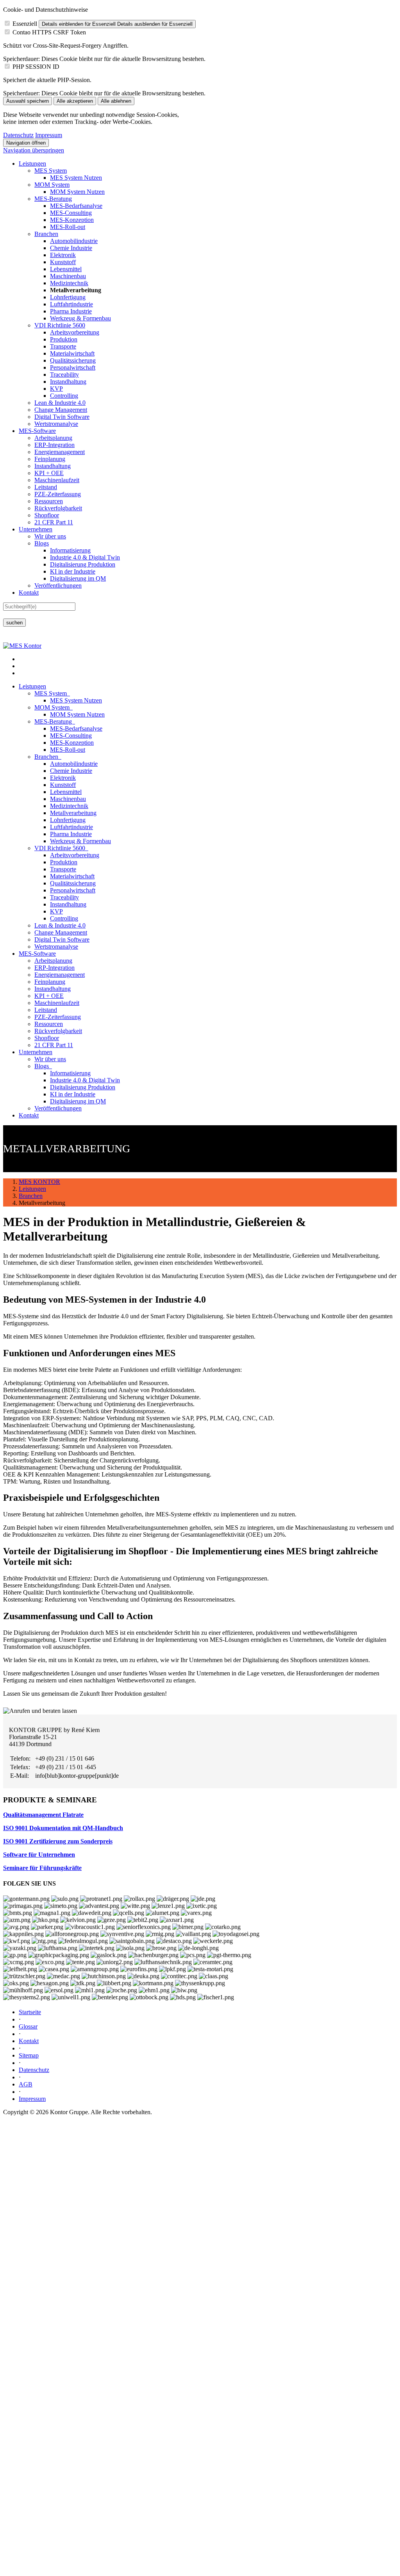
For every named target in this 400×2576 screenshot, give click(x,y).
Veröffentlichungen (58, 585)
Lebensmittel (66, 269)
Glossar (28, 2026)
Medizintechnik (69, 283)
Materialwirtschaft (72, 353)
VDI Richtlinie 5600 (60, 325)
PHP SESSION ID (36, 67)
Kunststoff (63, 262)
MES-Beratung (53, 199)
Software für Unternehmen (39, 1855)
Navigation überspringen (34, 150)
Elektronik (63, 255)
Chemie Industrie (71, 248)
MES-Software (37, 431)
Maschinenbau (68, 276)
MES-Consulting (71, 213)
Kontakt (29, 593)
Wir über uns (50, 536)
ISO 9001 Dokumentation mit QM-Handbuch (63, 1828)
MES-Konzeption (72, 220)
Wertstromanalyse (56, 424)
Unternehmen (36, 529)
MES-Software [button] (37, 954)
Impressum (49, 135)
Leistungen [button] (32, 686)
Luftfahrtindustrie (71, 304)
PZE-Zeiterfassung (58, 494)
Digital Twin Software (62, 417)
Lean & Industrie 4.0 (60, 403)
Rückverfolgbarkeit (58, 508)
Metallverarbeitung (73, 813)
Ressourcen (49, 501)
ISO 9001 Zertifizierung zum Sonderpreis (58, 1841)
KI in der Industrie (73, 571)
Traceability (64, 375)
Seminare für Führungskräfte (42, 1868)
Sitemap (29, 2055)
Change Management (61, 410)
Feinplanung (50, 459)
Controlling (64, 396)
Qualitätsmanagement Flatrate (43, 1815)
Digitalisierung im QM (78, 578)
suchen (14, 623)
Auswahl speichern (28, 101)
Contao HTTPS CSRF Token (49, 32)
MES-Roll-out (68, 227)
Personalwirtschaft (73, 367)
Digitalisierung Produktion (83, 564)
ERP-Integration (54, 445)
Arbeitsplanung (53, 438)
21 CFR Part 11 (54, 522)
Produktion (64, 339)
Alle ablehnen (116, 101)
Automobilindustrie (74, 241)
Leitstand (46, 487)
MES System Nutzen (76, 178)
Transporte (63, 346)
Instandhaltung (68, 382)
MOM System (52, 185)
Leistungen (32, 164)
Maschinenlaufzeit (57, 480)
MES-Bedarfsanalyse (76, 206)
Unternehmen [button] (36, 1052)
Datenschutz (18, 135)
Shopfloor (47, 515)
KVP (56, 389)
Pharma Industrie (71, 311)
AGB (26, 2084)
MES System (51, 171)
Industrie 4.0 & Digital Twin (85, 557)
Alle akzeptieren (75, 101)
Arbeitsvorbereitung (75, 332)
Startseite (30, 2012)
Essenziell (25, 24)
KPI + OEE (49, 473)
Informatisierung (70, 550)
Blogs (42, 543)
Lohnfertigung (68, 297)
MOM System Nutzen (77, 192)
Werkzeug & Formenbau (80, 318)
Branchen (46, 234)
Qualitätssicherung (73, 360)
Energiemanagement (60, 452)
